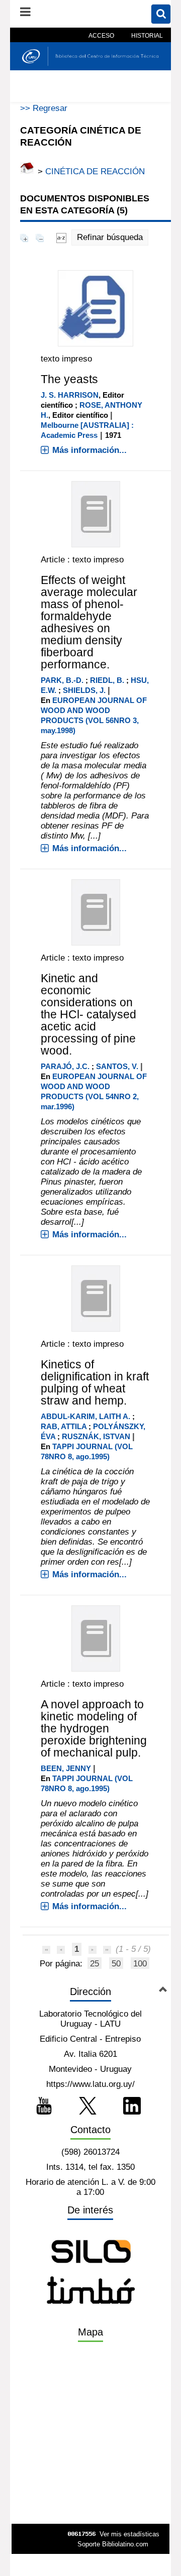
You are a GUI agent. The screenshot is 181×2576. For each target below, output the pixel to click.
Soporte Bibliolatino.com (113, 2544)
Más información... (89, 450)
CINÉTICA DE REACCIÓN (95, 171)
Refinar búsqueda (110, 237)
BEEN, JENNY (66, 1768)
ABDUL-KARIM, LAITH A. (85, 1416)
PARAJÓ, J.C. (65, 1066)
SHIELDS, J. (84, 690)
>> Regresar (44, 108)
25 (95, 1964)
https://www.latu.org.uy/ (90, 2084)
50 (116, 1964)
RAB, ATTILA (64, 1426)
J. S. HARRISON (70, 395)
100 (140, 1964)
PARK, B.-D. (62, 680)
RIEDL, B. (107, 680)
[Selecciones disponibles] (61, 237)
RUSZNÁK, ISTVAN (96, 1436)
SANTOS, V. (117, 1066)
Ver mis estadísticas (129, 2534)
